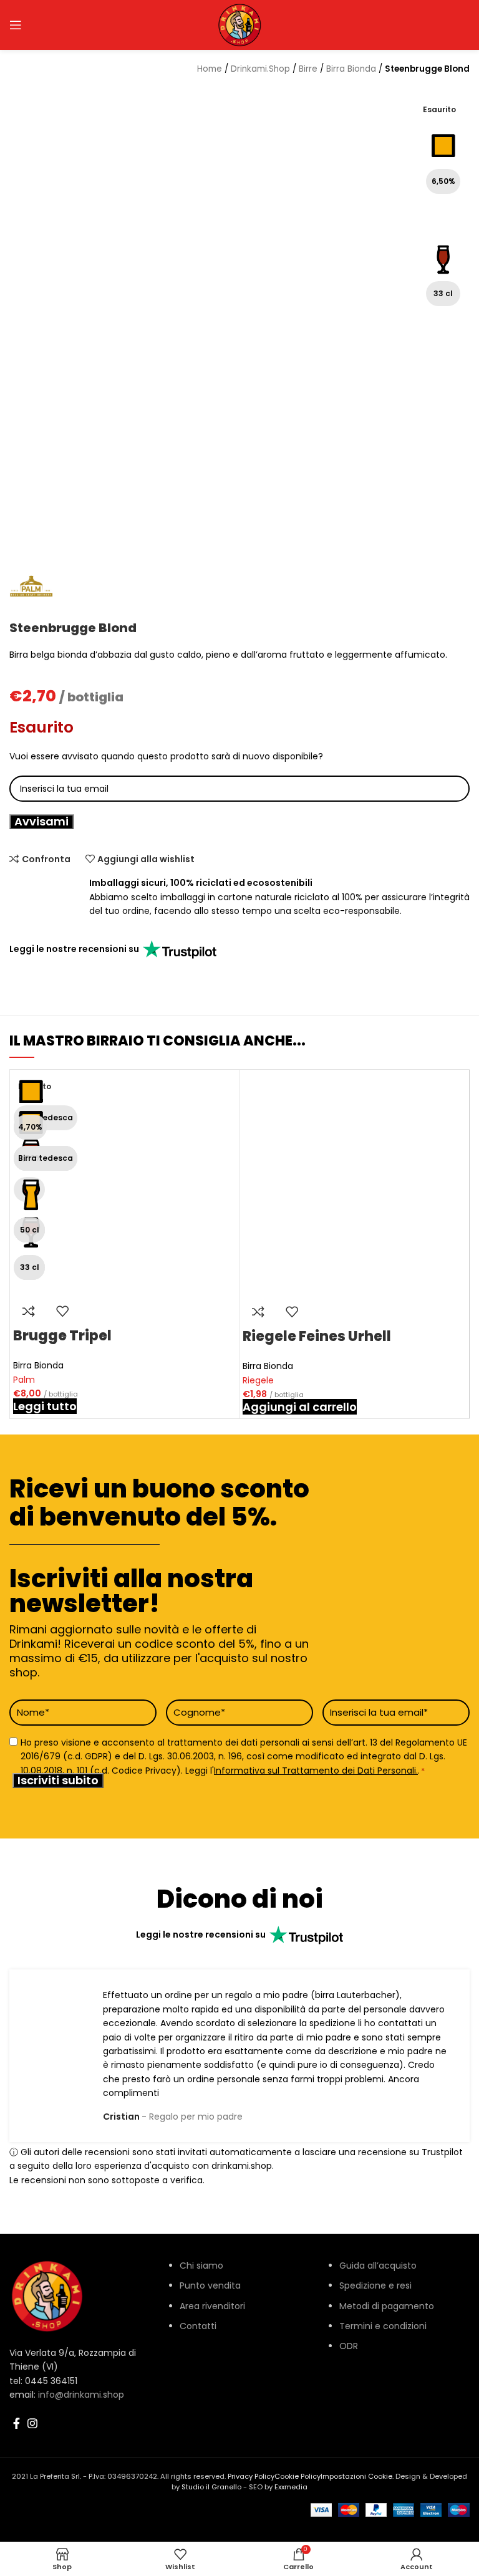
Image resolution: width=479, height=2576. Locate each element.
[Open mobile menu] (16, 25)
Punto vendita (210, 2285)
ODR (349, 2346)
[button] (300, 1407)
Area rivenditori (212, 2306)
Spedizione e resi (375, 2285)
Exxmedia (291, 2487)
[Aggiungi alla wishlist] (62, 1311)
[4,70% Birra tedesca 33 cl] (354, 1184)
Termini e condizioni (383, 2326)
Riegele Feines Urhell (317, 1336)
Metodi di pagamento (387, 2306)
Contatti (198, 2326)
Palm (24, 1380)
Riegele (258, 1380)
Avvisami (41, 822)
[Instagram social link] (32, 2423)
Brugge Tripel (62, 1336)
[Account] (319, 25)
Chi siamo (201, 2266)
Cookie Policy (298, 2476)
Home (210, 69)
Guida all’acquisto (378, 2266)
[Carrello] (422, 25)
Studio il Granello (211, 2487)
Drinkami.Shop (260, 69)
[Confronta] (29, 1311)
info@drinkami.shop (81, 2395)
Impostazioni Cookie (356, 2476)
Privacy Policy (251, 2476)
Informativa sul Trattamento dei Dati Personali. (316, 1770)
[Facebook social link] (17, 2423)
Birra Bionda (38, 1365)
